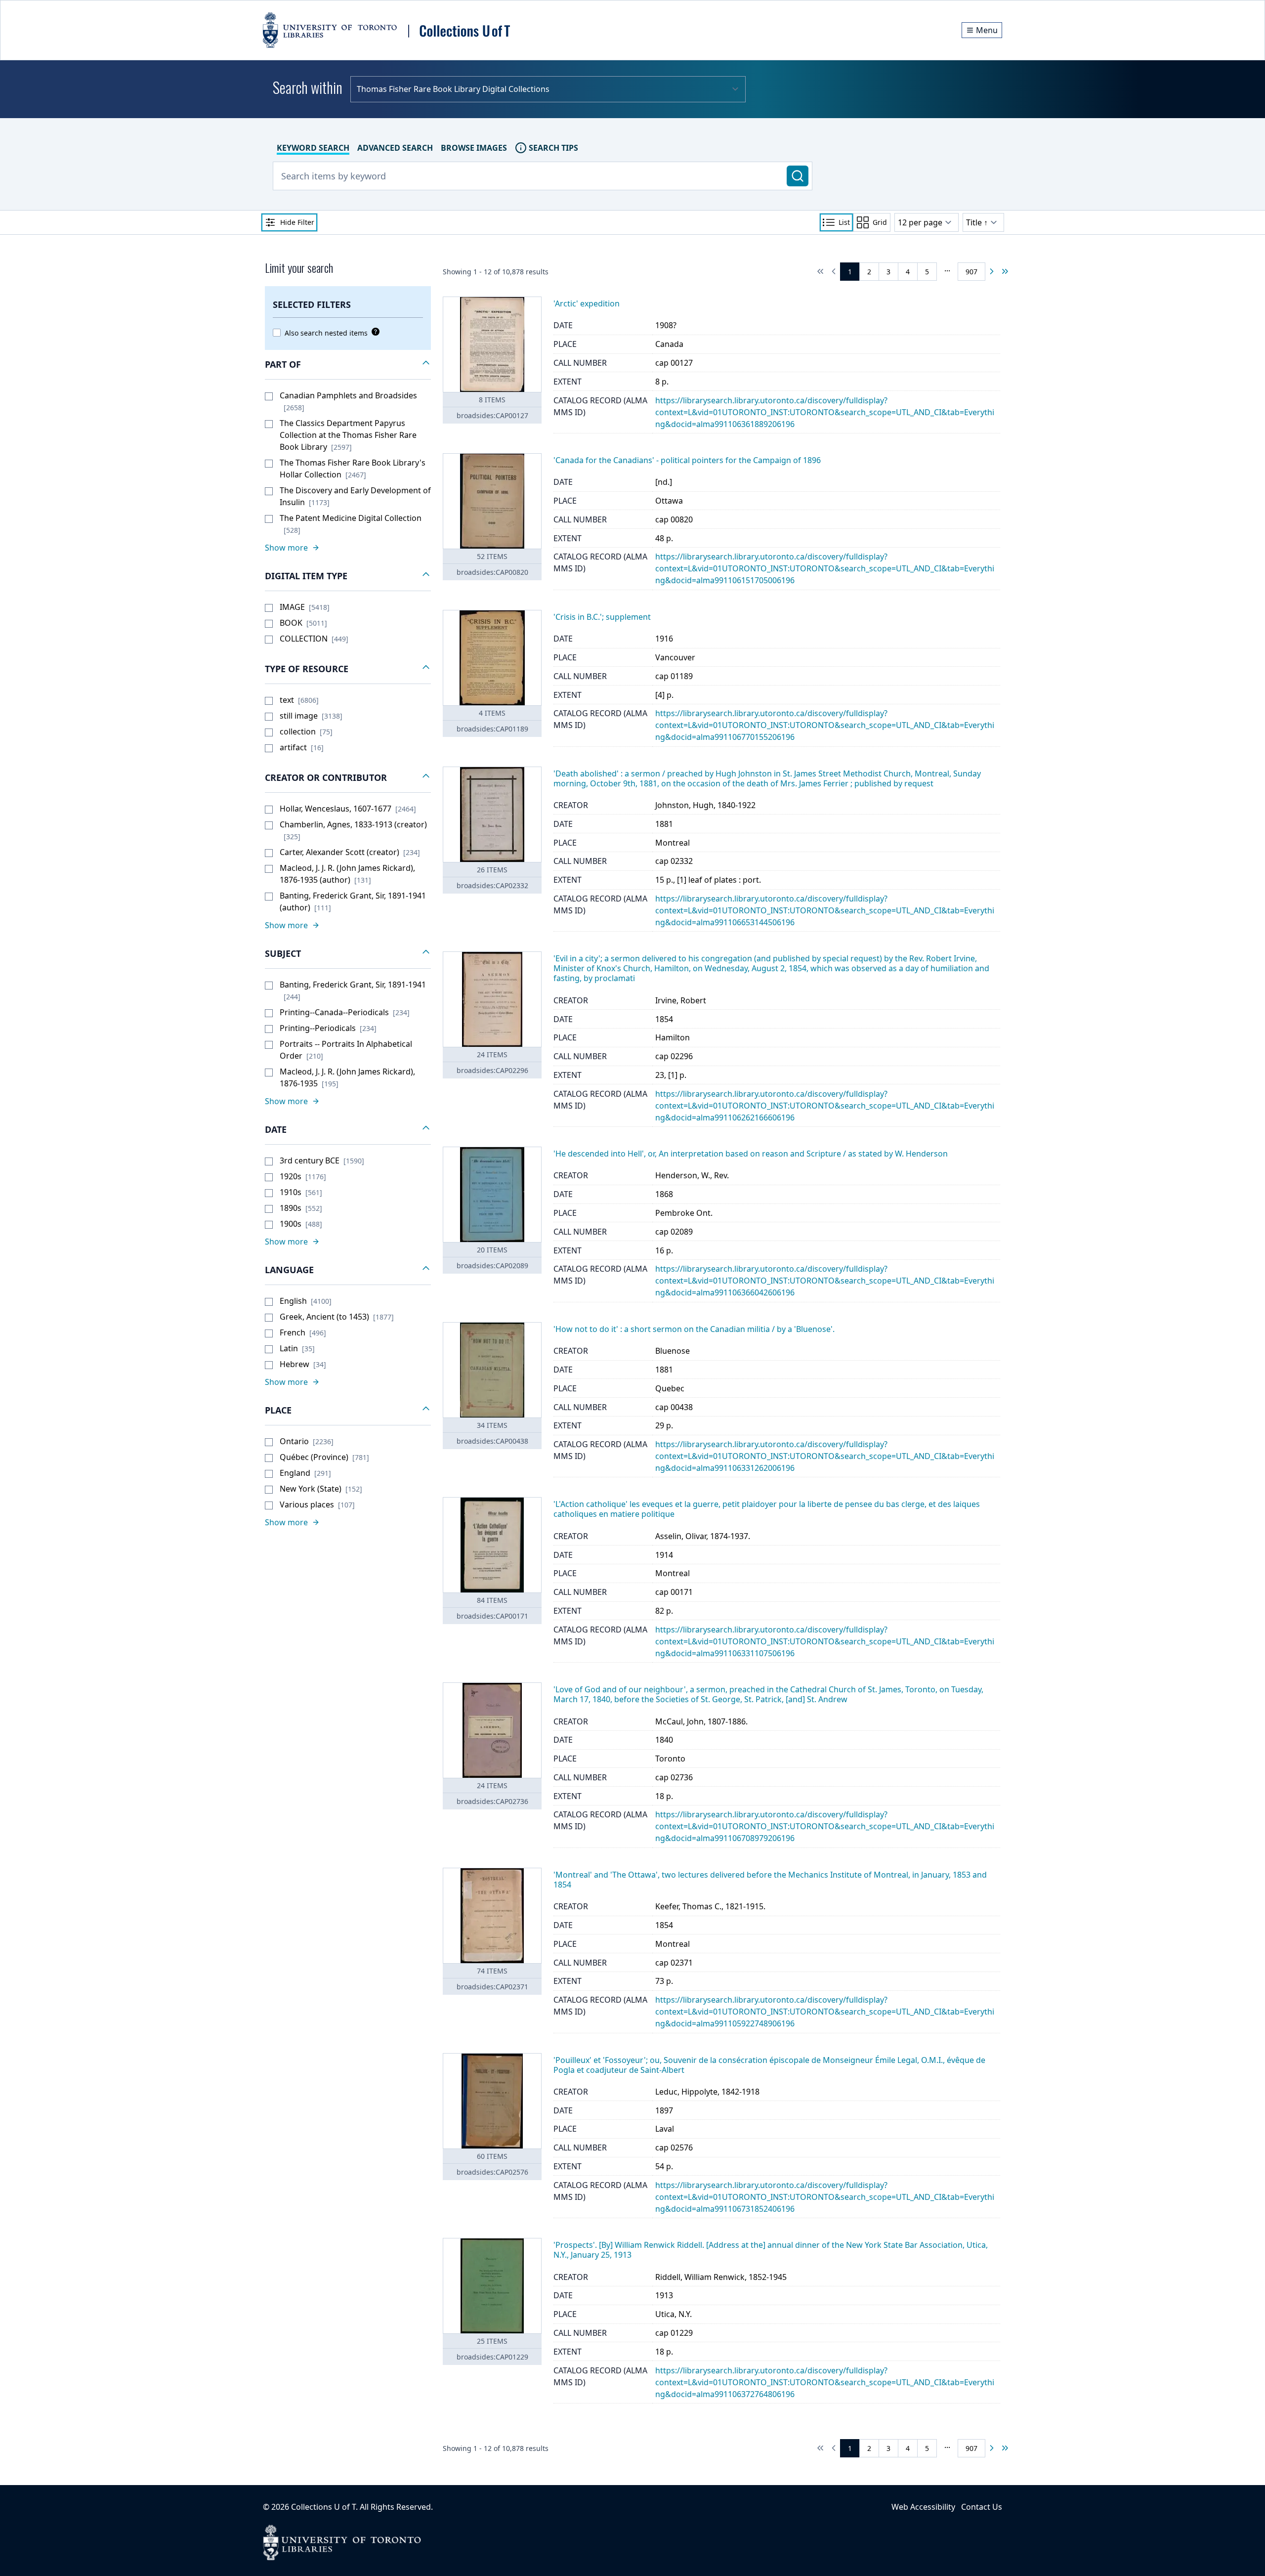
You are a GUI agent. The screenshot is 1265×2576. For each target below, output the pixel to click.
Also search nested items (326, 333)
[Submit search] (798, 176)
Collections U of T (323, 2507)
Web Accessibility (923, 2507)
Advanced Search (395, 148)
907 (971, 272)
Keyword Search (313, 148)
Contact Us (982, 2507)
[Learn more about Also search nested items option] (374, 332)
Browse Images (474, 148)
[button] (348, 365)
